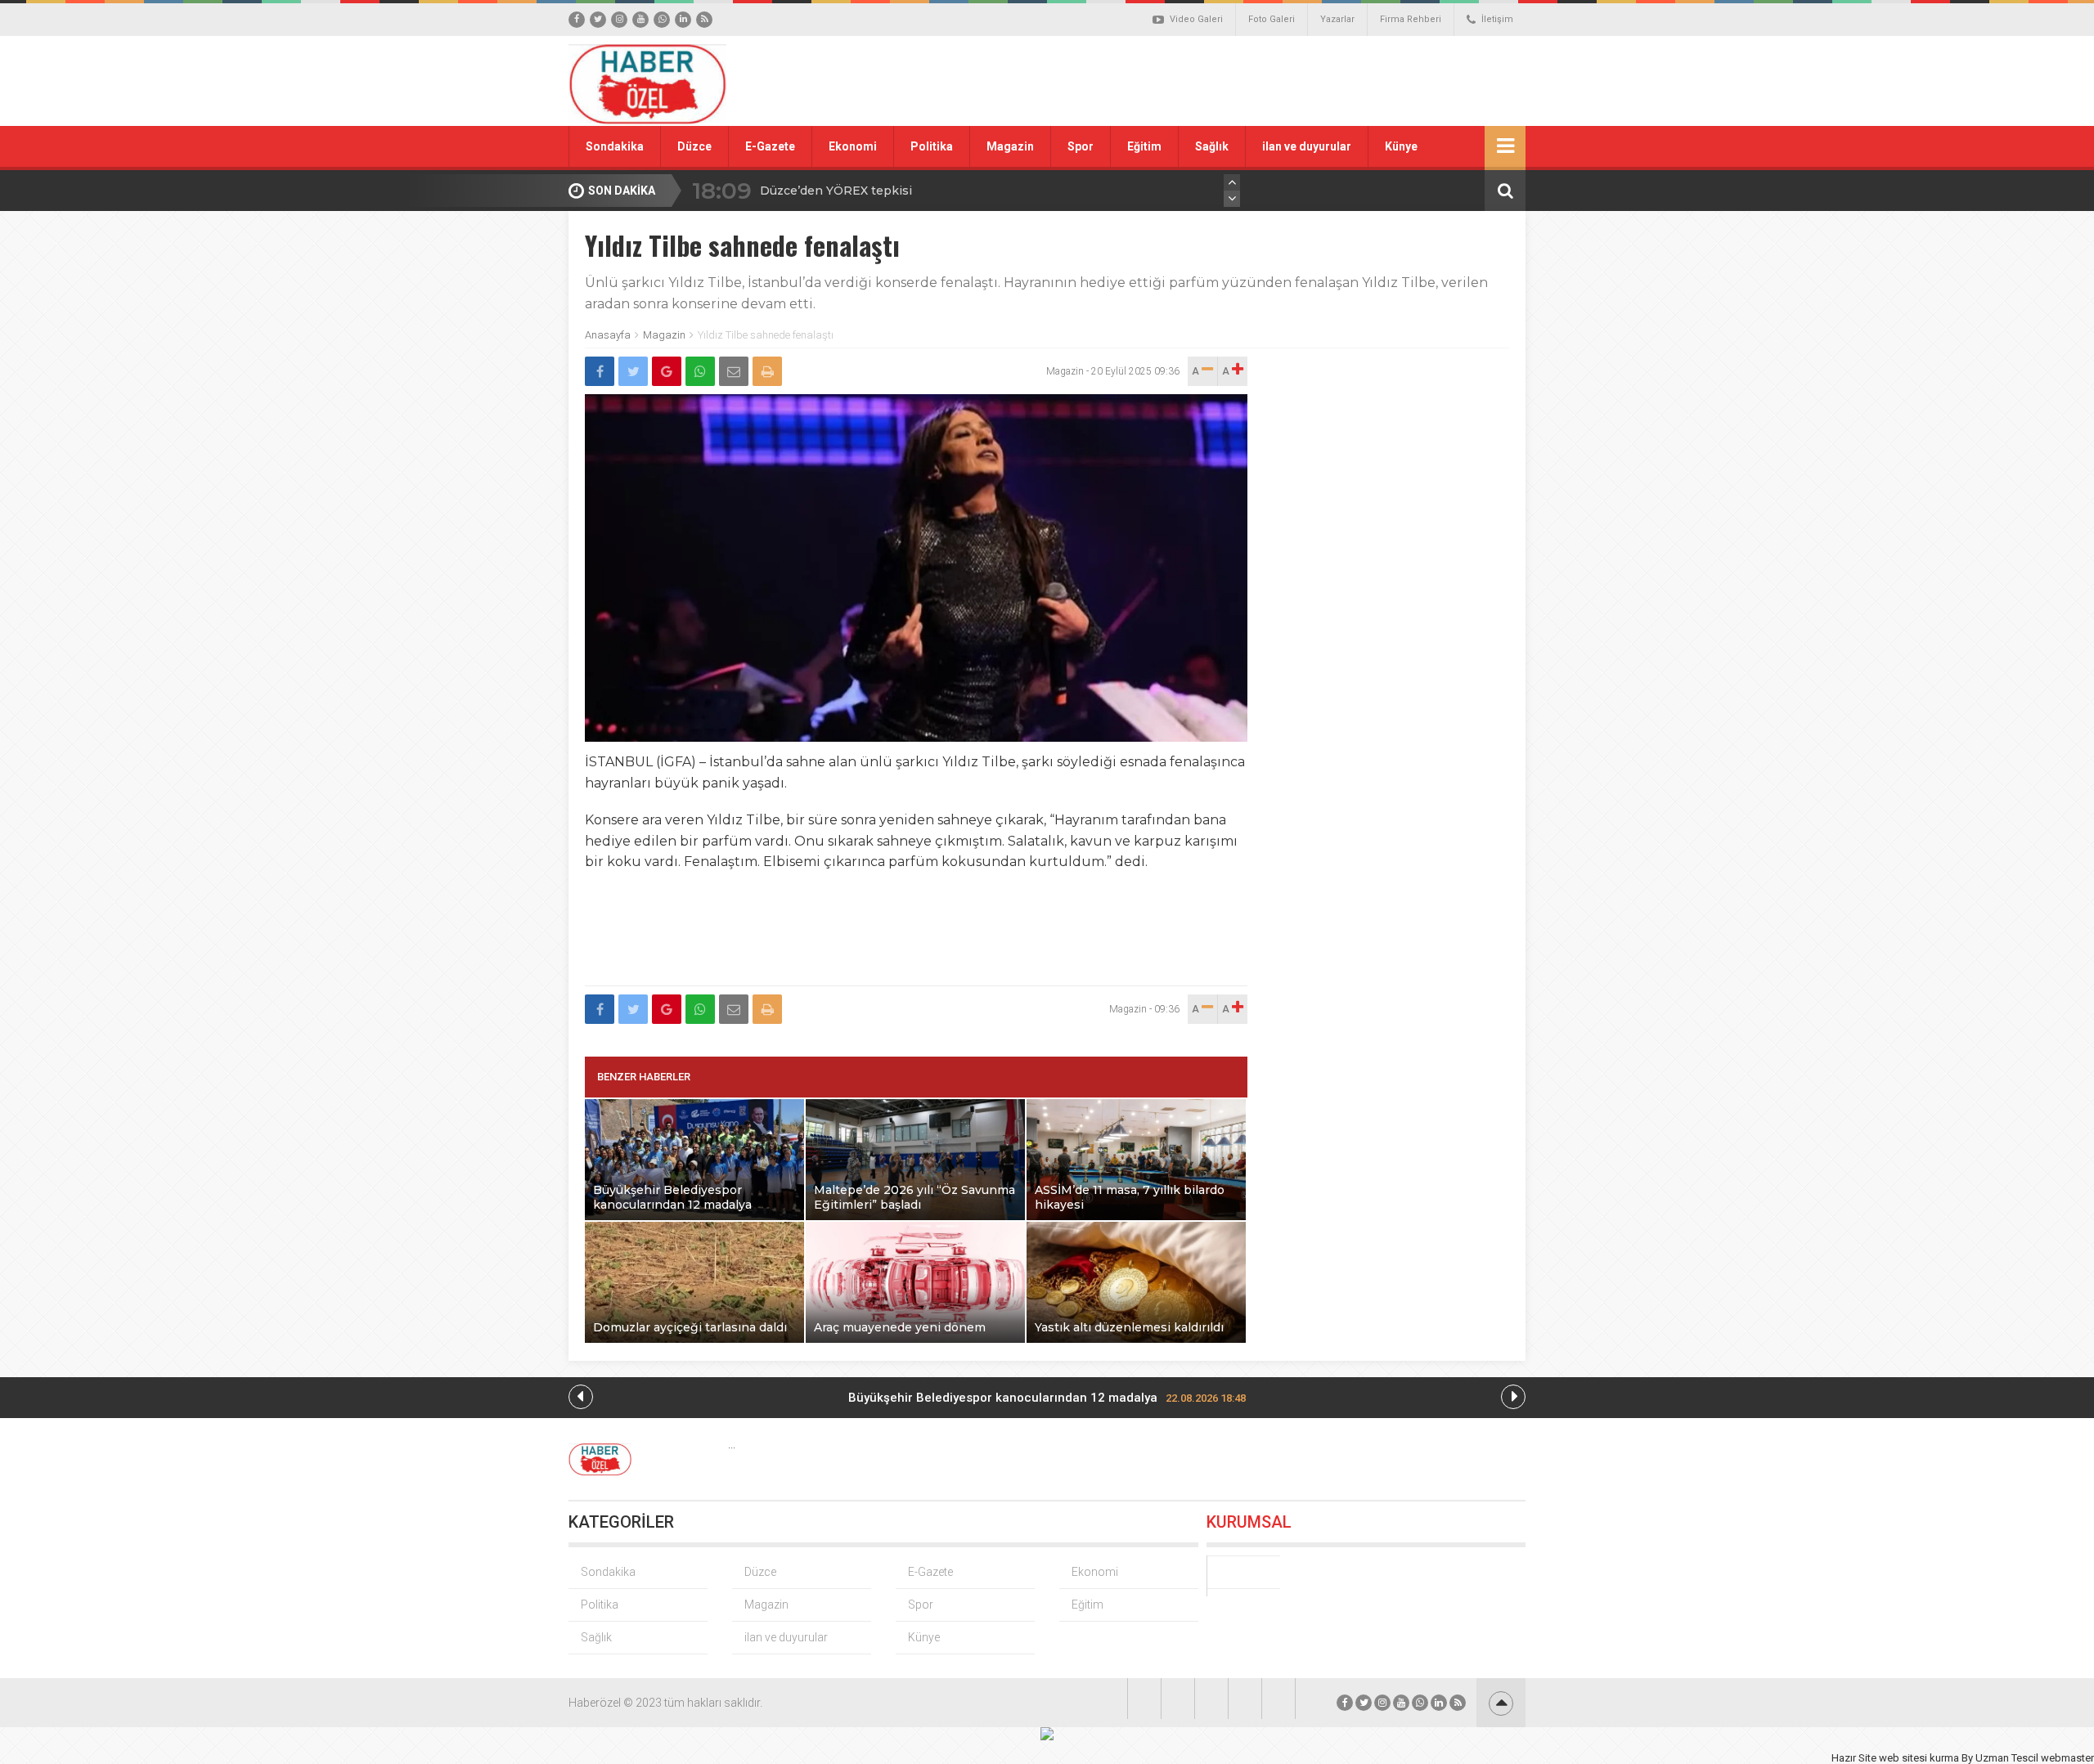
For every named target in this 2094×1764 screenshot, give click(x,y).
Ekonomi (853, 146)
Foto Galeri (1272, 19)
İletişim (1497, 19)
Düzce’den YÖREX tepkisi (836, 191)
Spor (1081, 146)
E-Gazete (770, 146)
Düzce (694, 146)
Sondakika (615, 146)
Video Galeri (1196, 19)
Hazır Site (1854, 1758)
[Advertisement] (1231, 81)
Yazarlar (1337, 19)
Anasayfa (608, 335)
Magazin (1010, 146)
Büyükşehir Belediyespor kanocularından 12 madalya (1047, 1398)
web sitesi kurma (1919, 1758)
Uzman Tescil (2007, 1758)
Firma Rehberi (1411, 19)
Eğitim (1144, 146)
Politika (932, 146)
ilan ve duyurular (1307, 146)
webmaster (2067, 1758)
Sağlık (1212, 146)
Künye (1401, 146)
